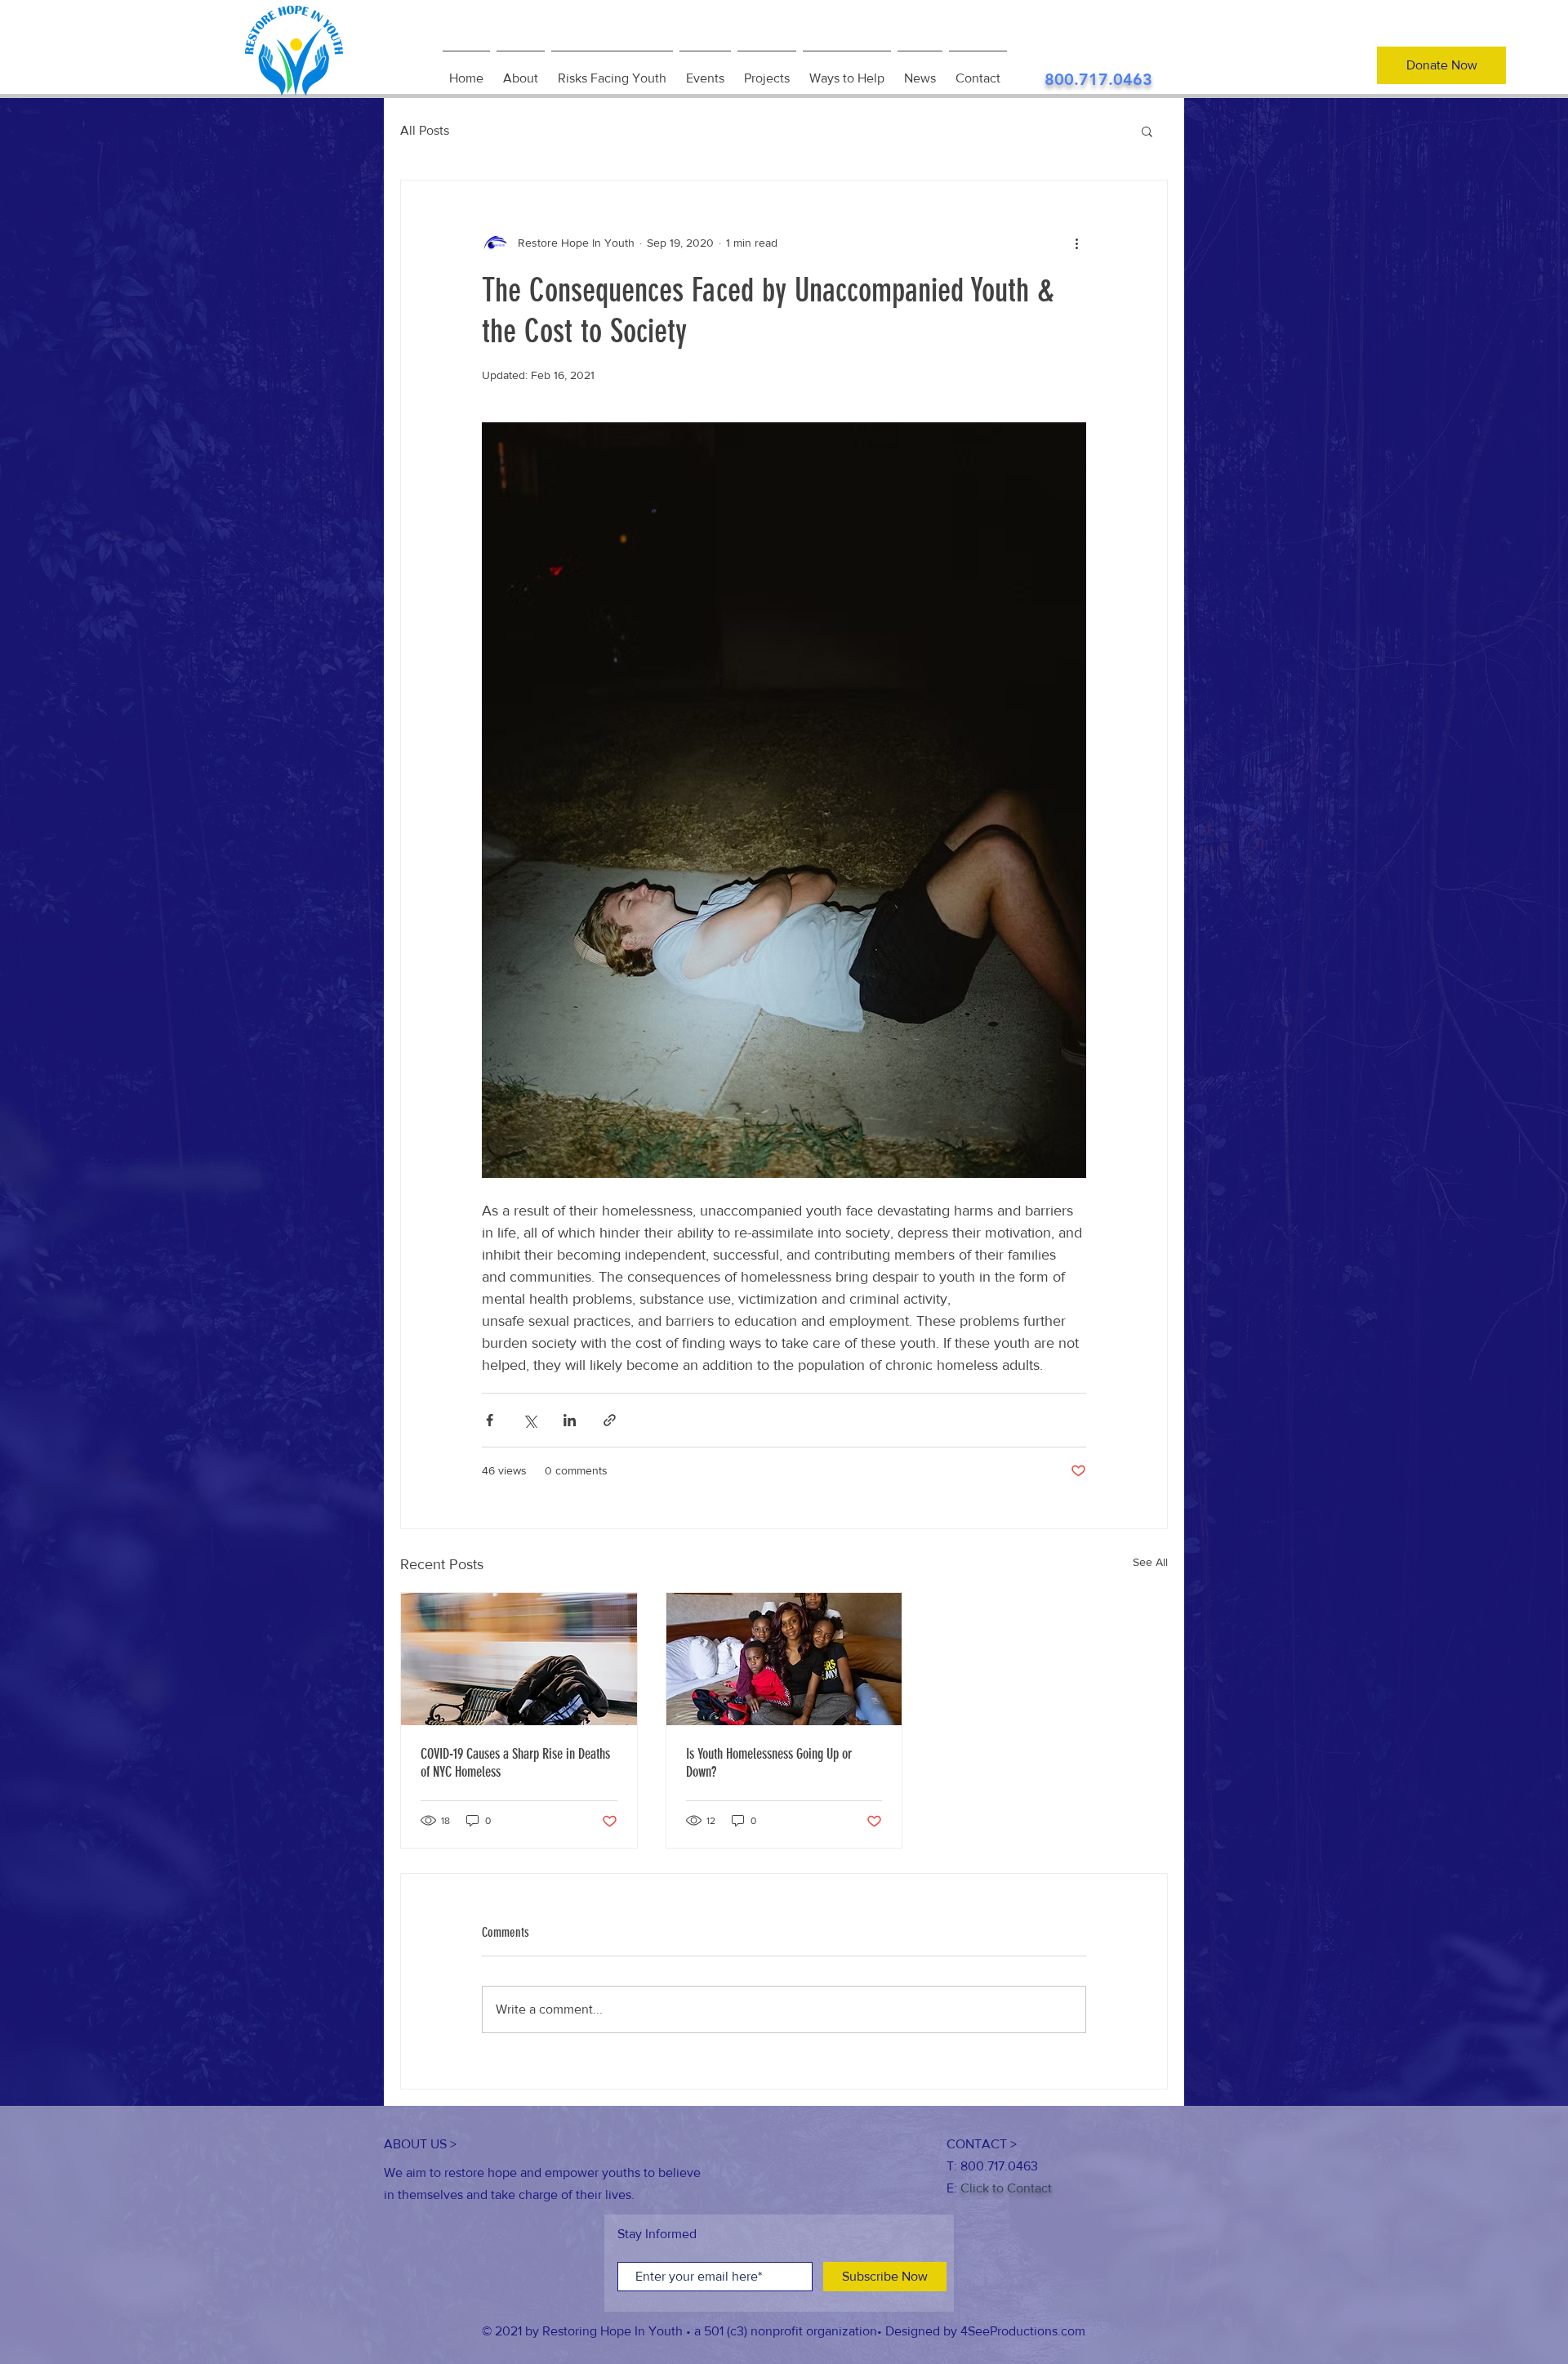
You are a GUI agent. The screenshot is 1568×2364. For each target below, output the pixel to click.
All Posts (425, 130)
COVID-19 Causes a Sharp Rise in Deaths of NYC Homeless (515, 1763)
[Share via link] (610, 1420)
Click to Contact (1006, 2188)
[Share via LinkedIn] (570, 1420)
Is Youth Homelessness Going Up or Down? (769, 1763)
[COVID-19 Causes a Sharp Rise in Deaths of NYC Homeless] (519, 1659)
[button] (1147, 131)
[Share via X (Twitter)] (530, 1420)
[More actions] (1076, 243)
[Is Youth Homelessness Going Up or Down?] (784, 1659)
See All (1150, 1562)
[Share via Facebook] (490, 1420)
